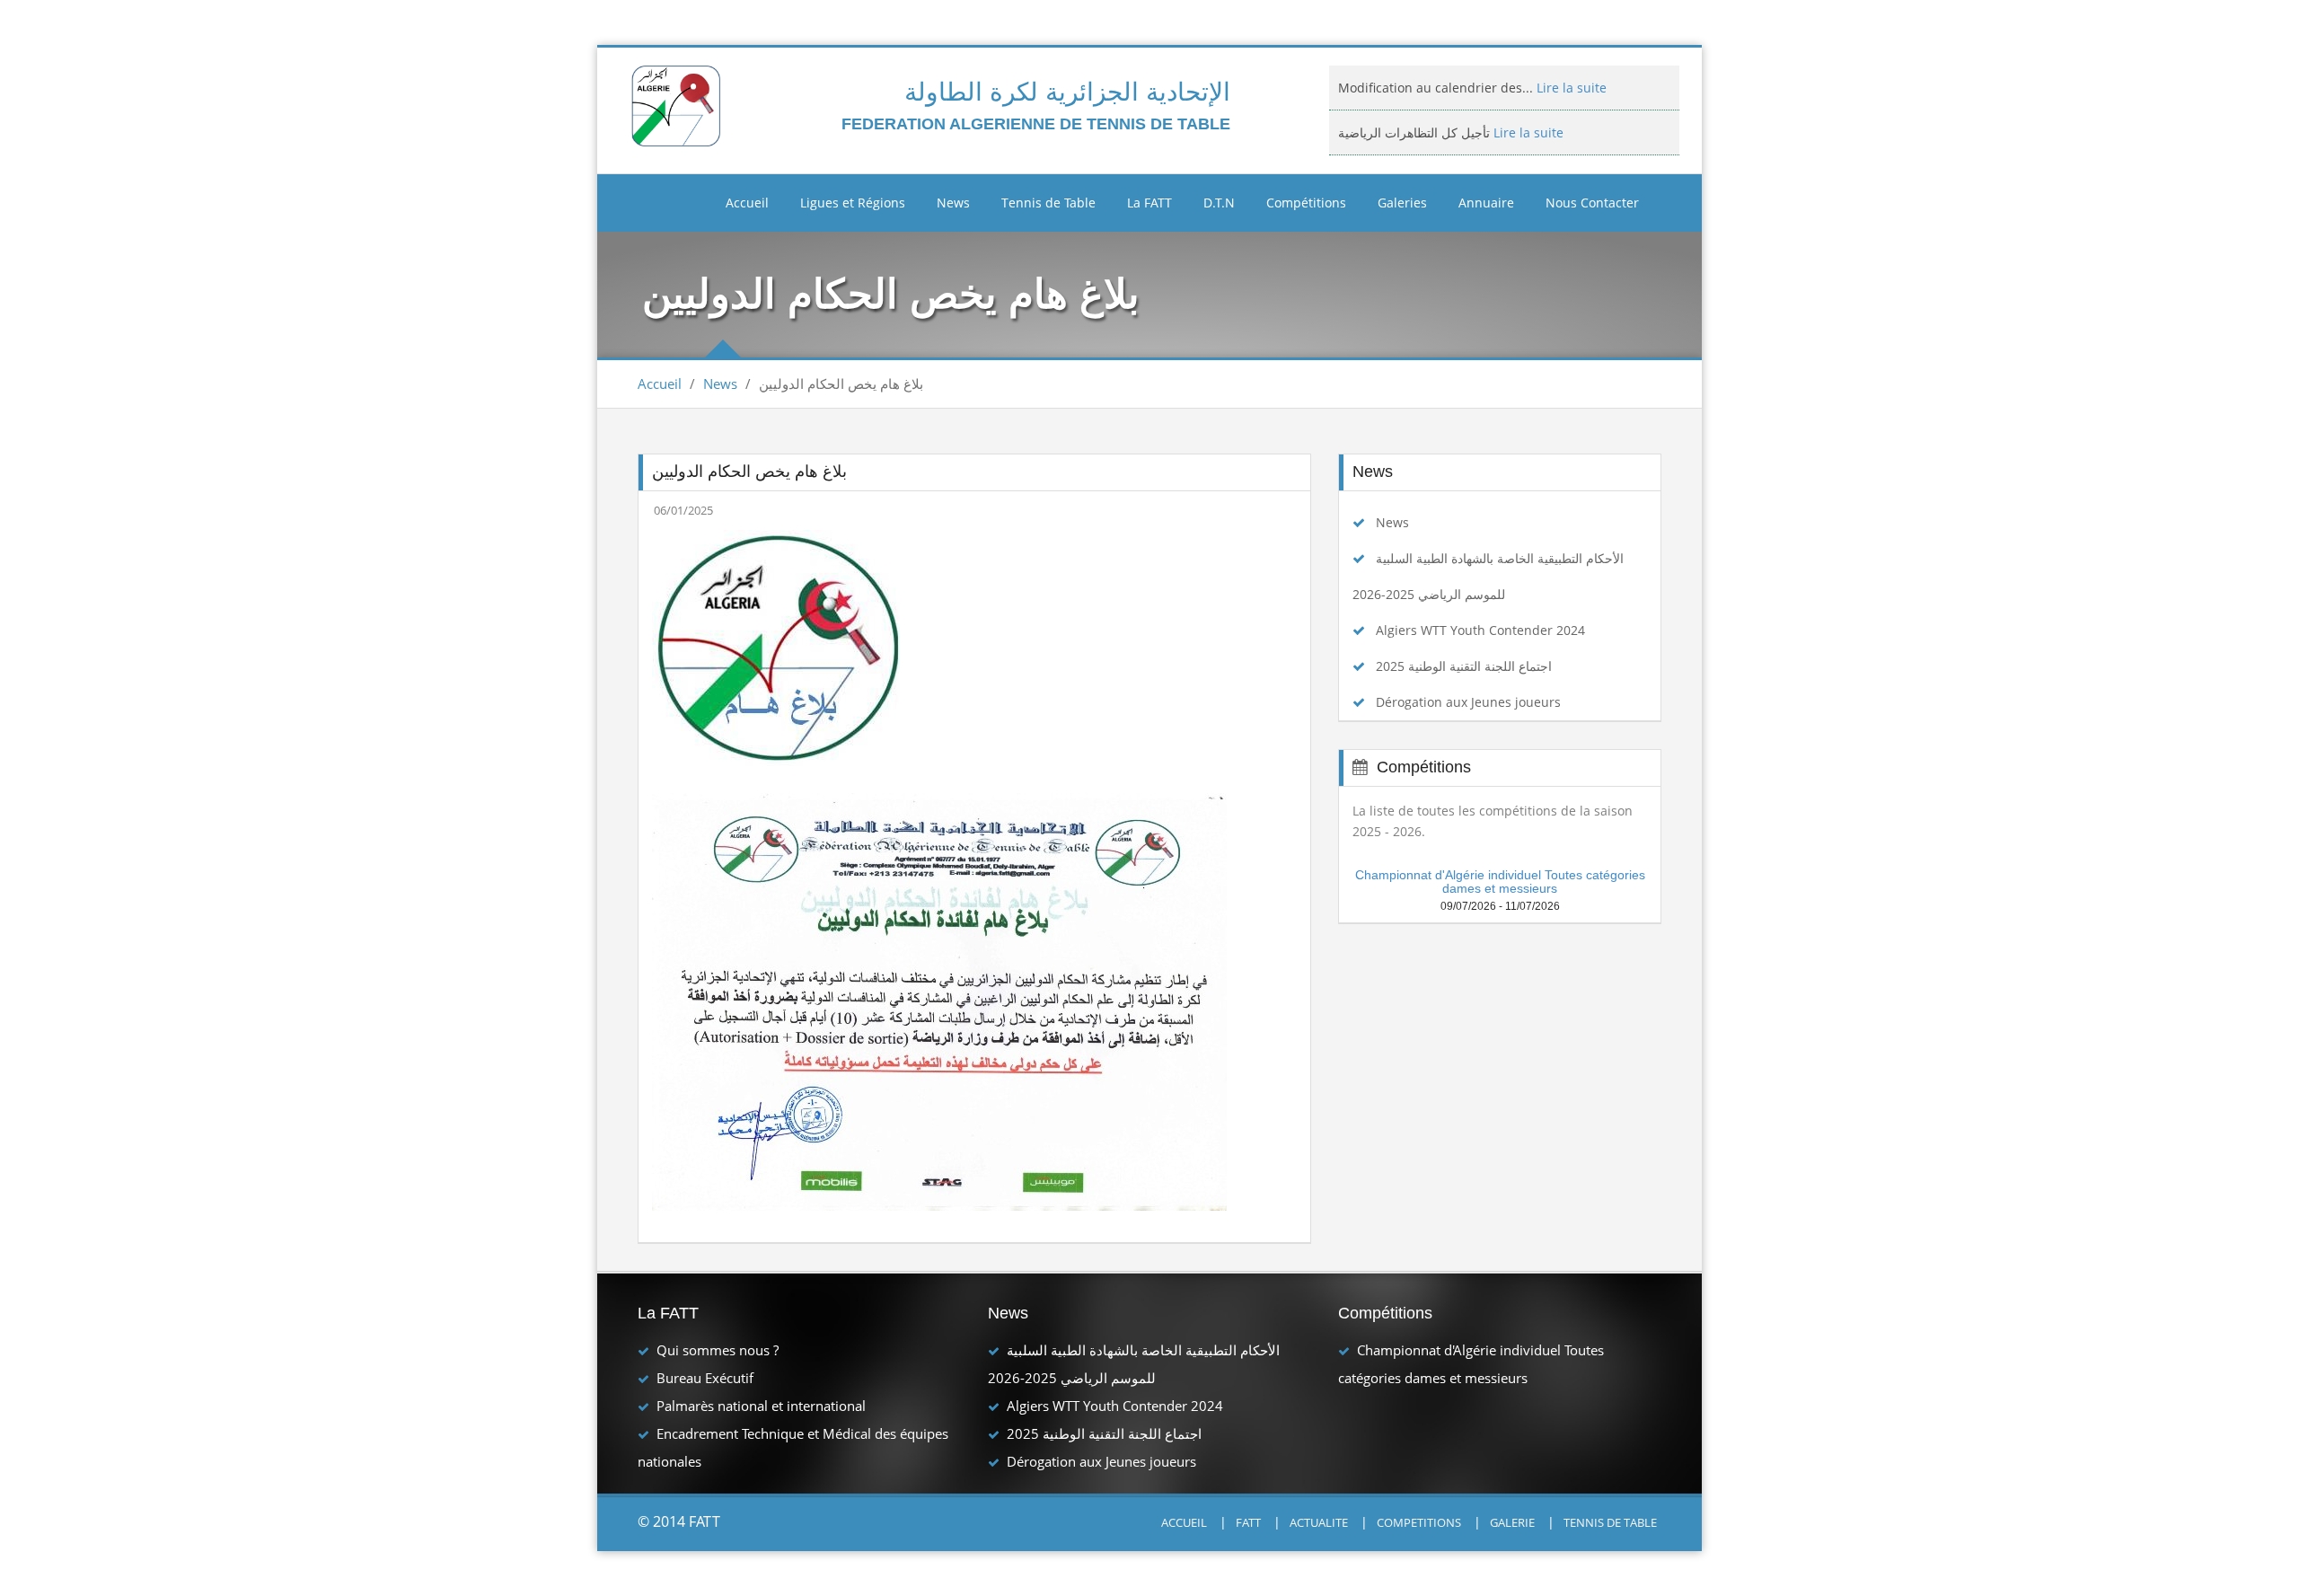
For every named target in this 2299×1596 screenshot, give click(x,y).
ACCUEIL (1184, 1522)
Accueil (747, 203)
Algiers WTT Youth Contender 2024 (1480, 630)
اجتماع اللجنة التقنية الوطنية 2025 (1464, 666)
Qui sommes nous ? (718, 1350)
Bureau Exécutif (705, 1378)
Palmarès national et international (761, 1406)
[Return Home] (678, 105)
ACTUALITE (1319, 1522)
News (720, 384)
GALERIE (1512, 1522)
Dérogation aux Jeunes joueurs (1468, 702)
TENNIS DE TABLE (1610, 1522)
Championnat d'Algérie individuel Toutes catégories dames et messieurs (1500, 882)
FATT (1248, 1522)
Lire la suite (1527, 88)
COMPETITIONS (1419, 1522)
